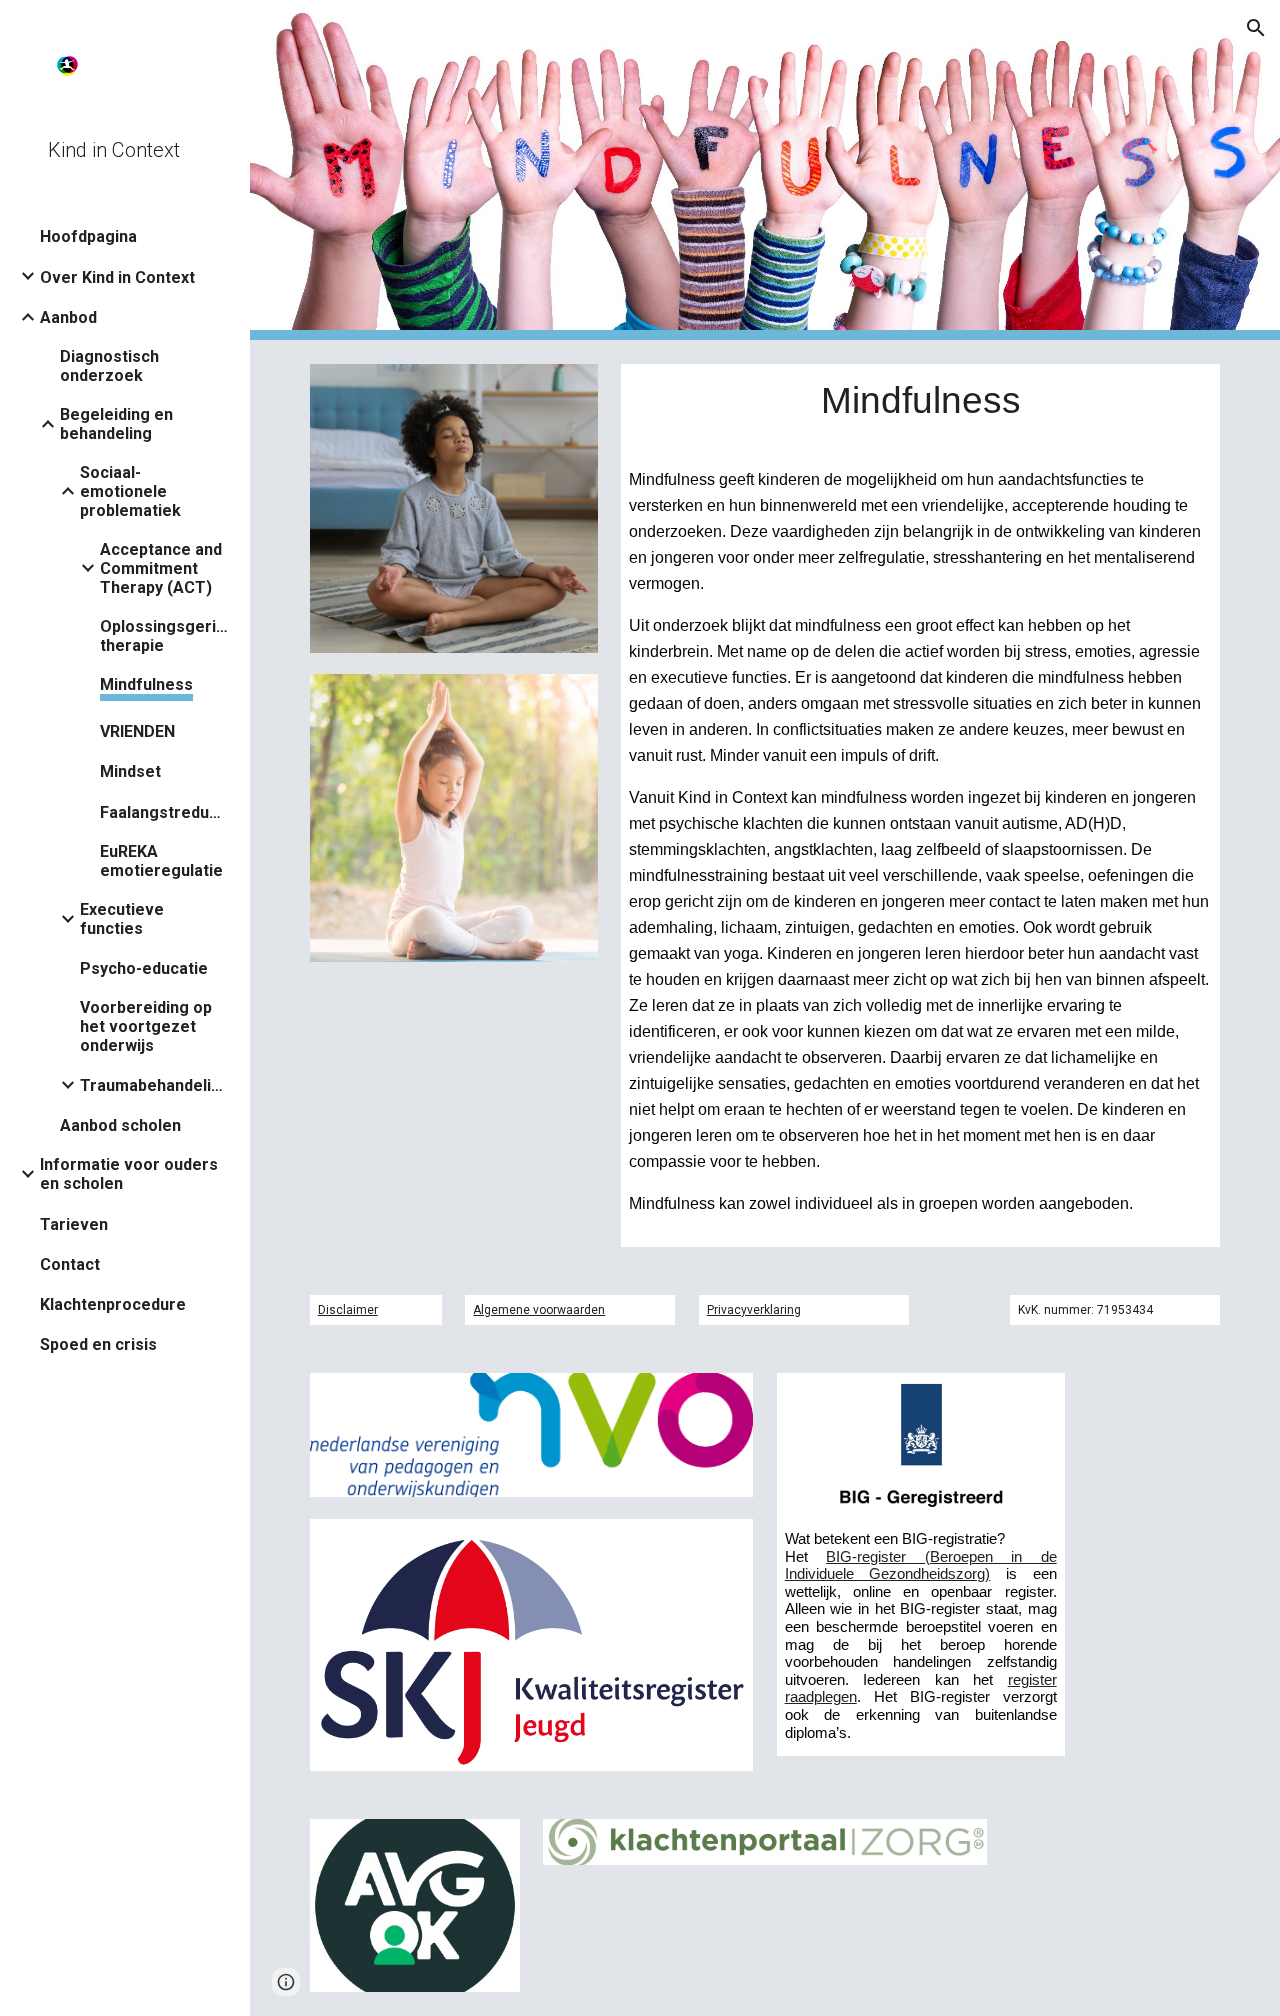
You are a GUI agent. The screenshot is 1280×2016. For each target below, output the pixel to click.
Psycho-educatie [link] (144, 968)
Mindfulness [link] (146, 684)
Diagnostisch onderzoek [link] (109, 366)
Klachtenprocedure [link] (113, 1304)
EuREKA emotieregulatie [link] (161, 861)
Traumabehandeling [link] (154, 1085)
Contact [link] (70, 1264)
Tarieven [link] (74, 1224)
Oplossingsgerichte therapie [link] (165, 636)
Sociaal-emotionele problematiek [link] (130, 491)
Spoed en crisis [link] (98, 1344)
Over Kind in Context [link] (117, 277)
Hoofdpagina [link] (88, 236)
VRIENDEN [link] (137, 731)
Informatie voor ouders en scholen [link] (129, 1174)
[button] (1256, 28)
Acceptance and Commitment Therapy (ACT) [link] (161, 568)
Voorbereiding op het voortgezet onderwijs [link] (146, 1026)
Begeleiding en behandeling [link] (116, 424)
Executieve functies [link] (122, 919)
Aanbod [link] (68, 317)
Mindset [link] (130, 771)
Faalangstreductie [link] (165, 812)
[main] (920, 400)
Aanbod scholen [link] (120, 1125)
